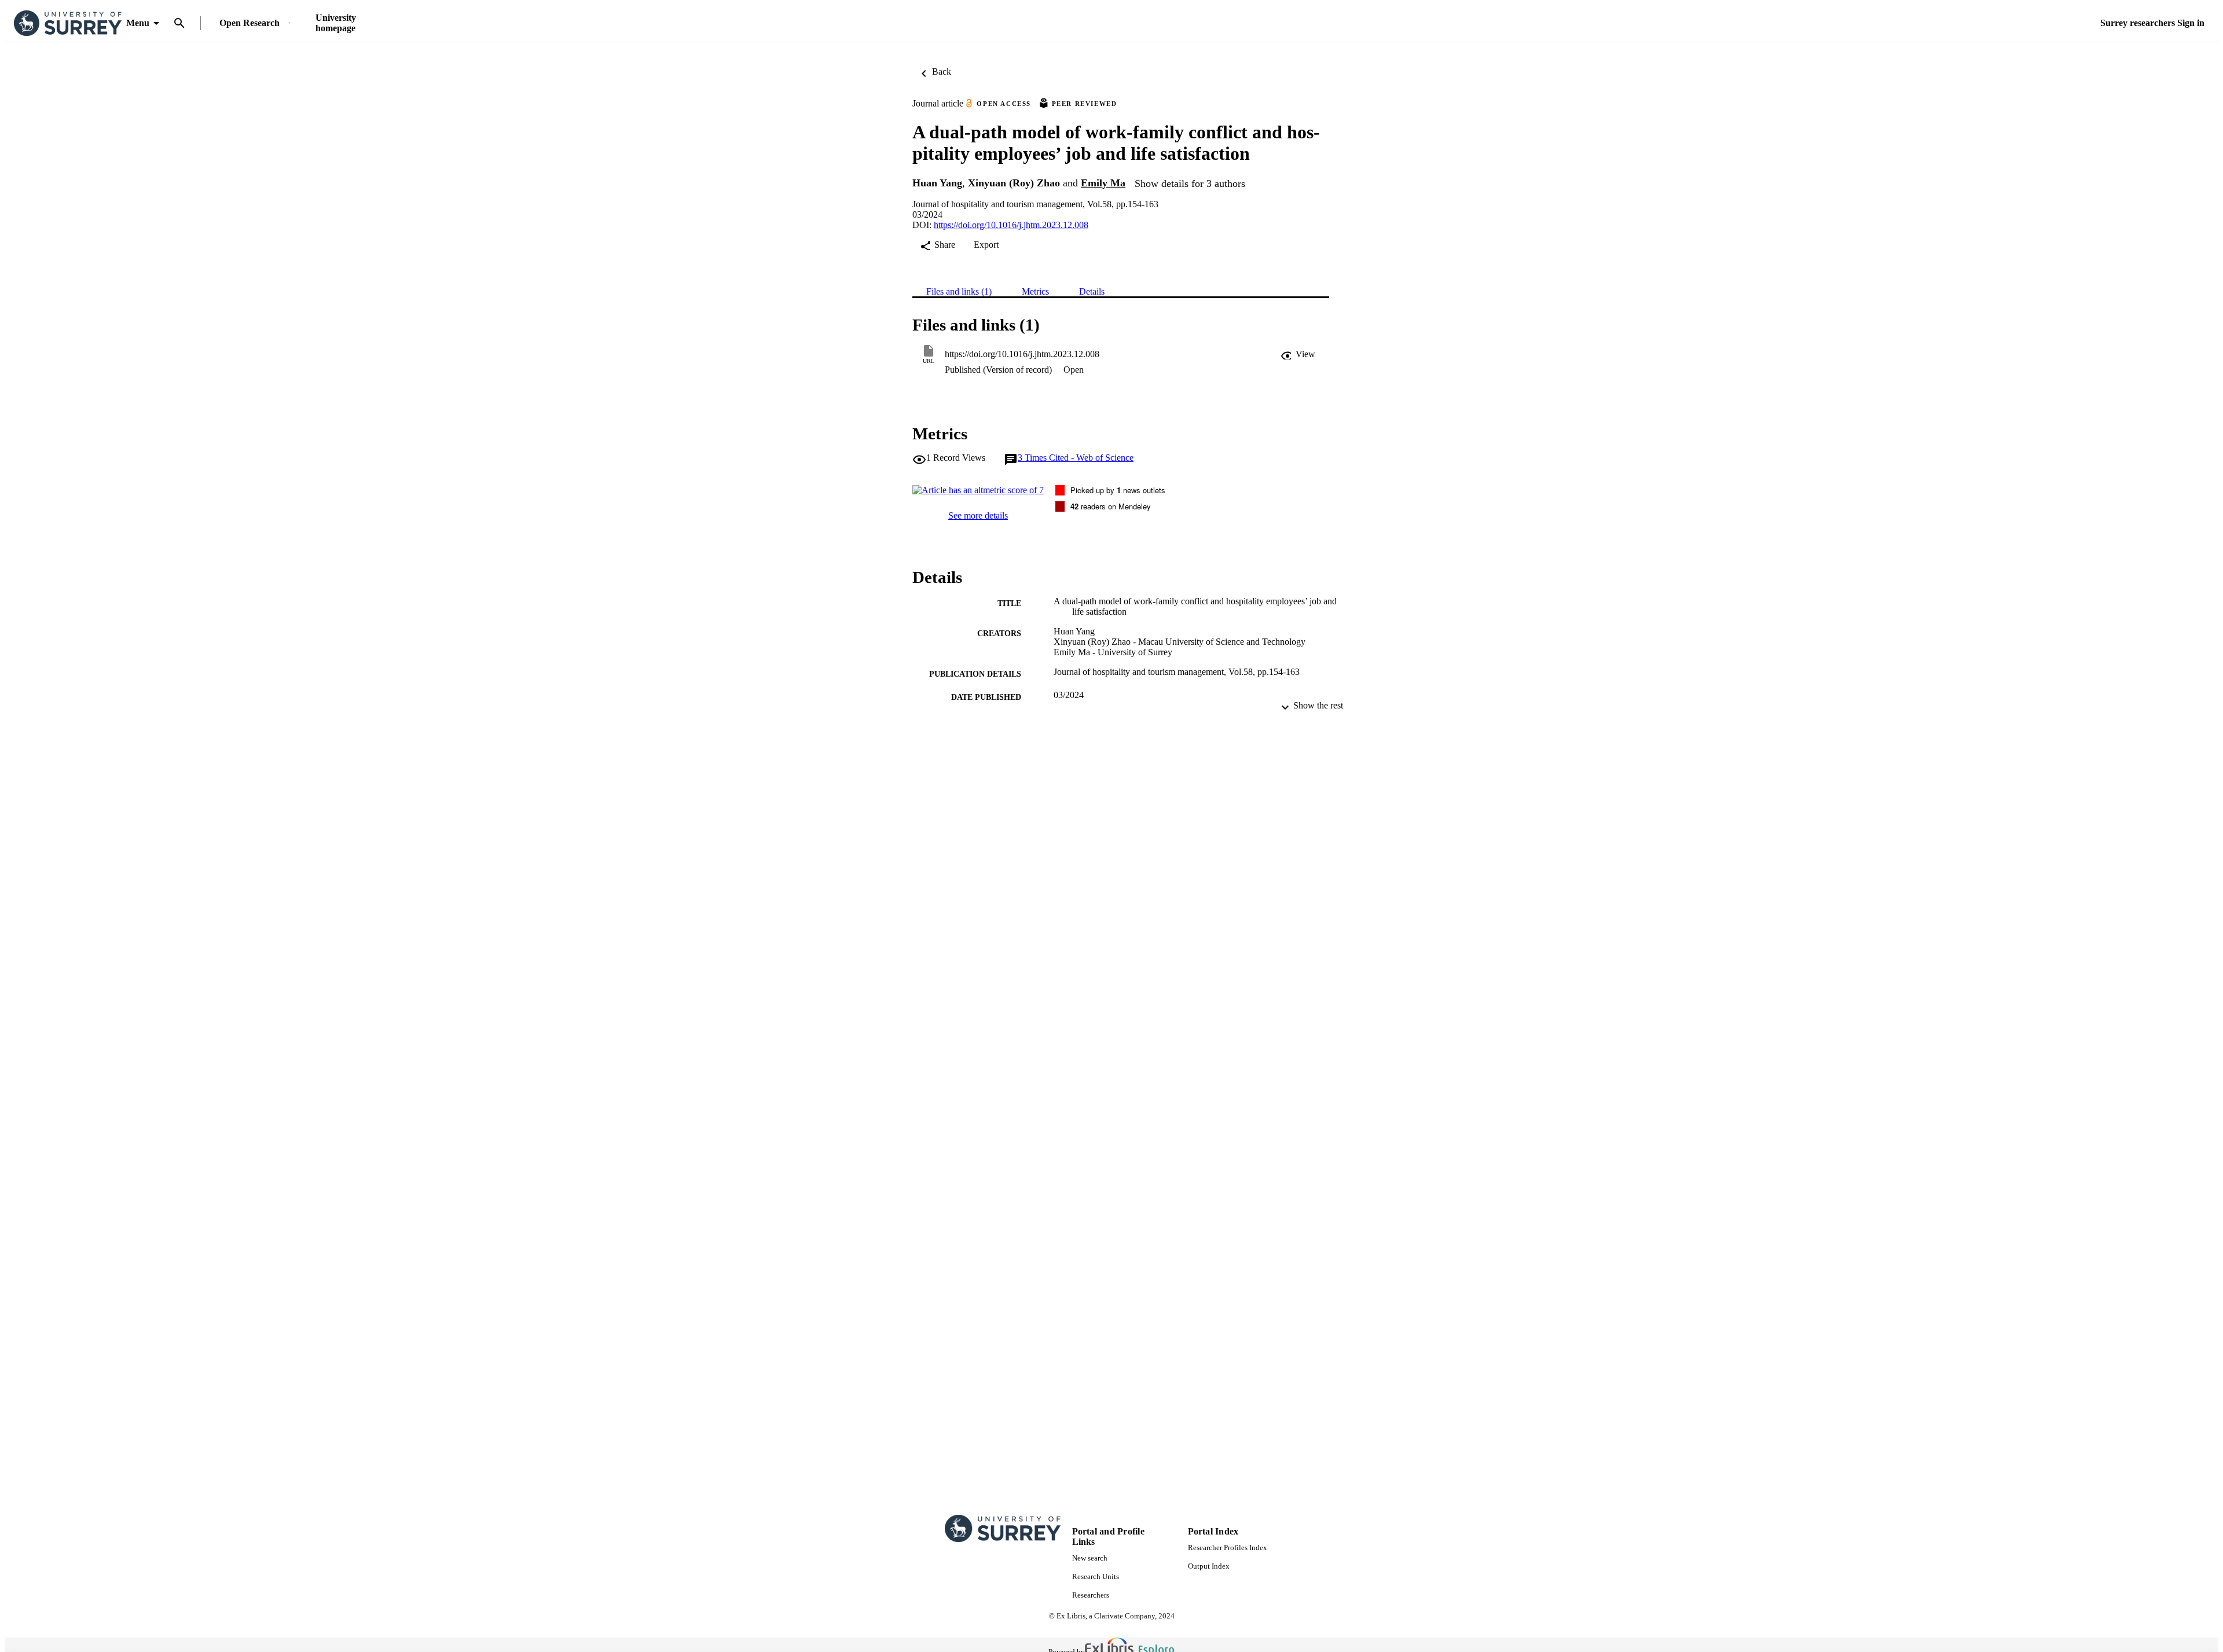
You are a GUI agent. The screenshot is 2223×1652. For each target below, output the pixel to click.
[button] (1298, 354)
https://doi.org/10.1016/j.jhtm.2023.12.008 (1011, 225)
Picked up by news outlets (1118, 490)
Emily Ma (1103, 183)
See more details (978, 515)
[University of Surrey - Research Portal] (68, 23)
